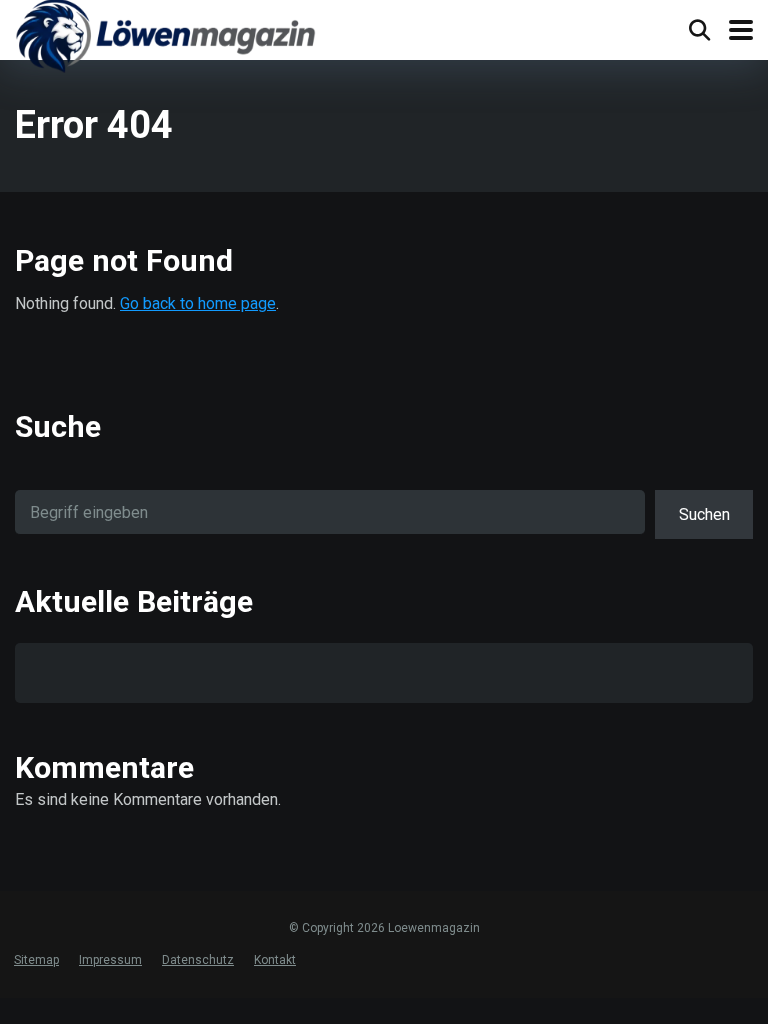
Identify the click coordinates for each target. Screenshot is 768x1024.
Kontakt (275, 960)
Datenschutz (198, 960)
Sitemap (36, 960)
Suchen (704, 514)
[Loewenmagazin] (165, 39)
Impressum (110, 960)
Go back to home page (198, 303)
